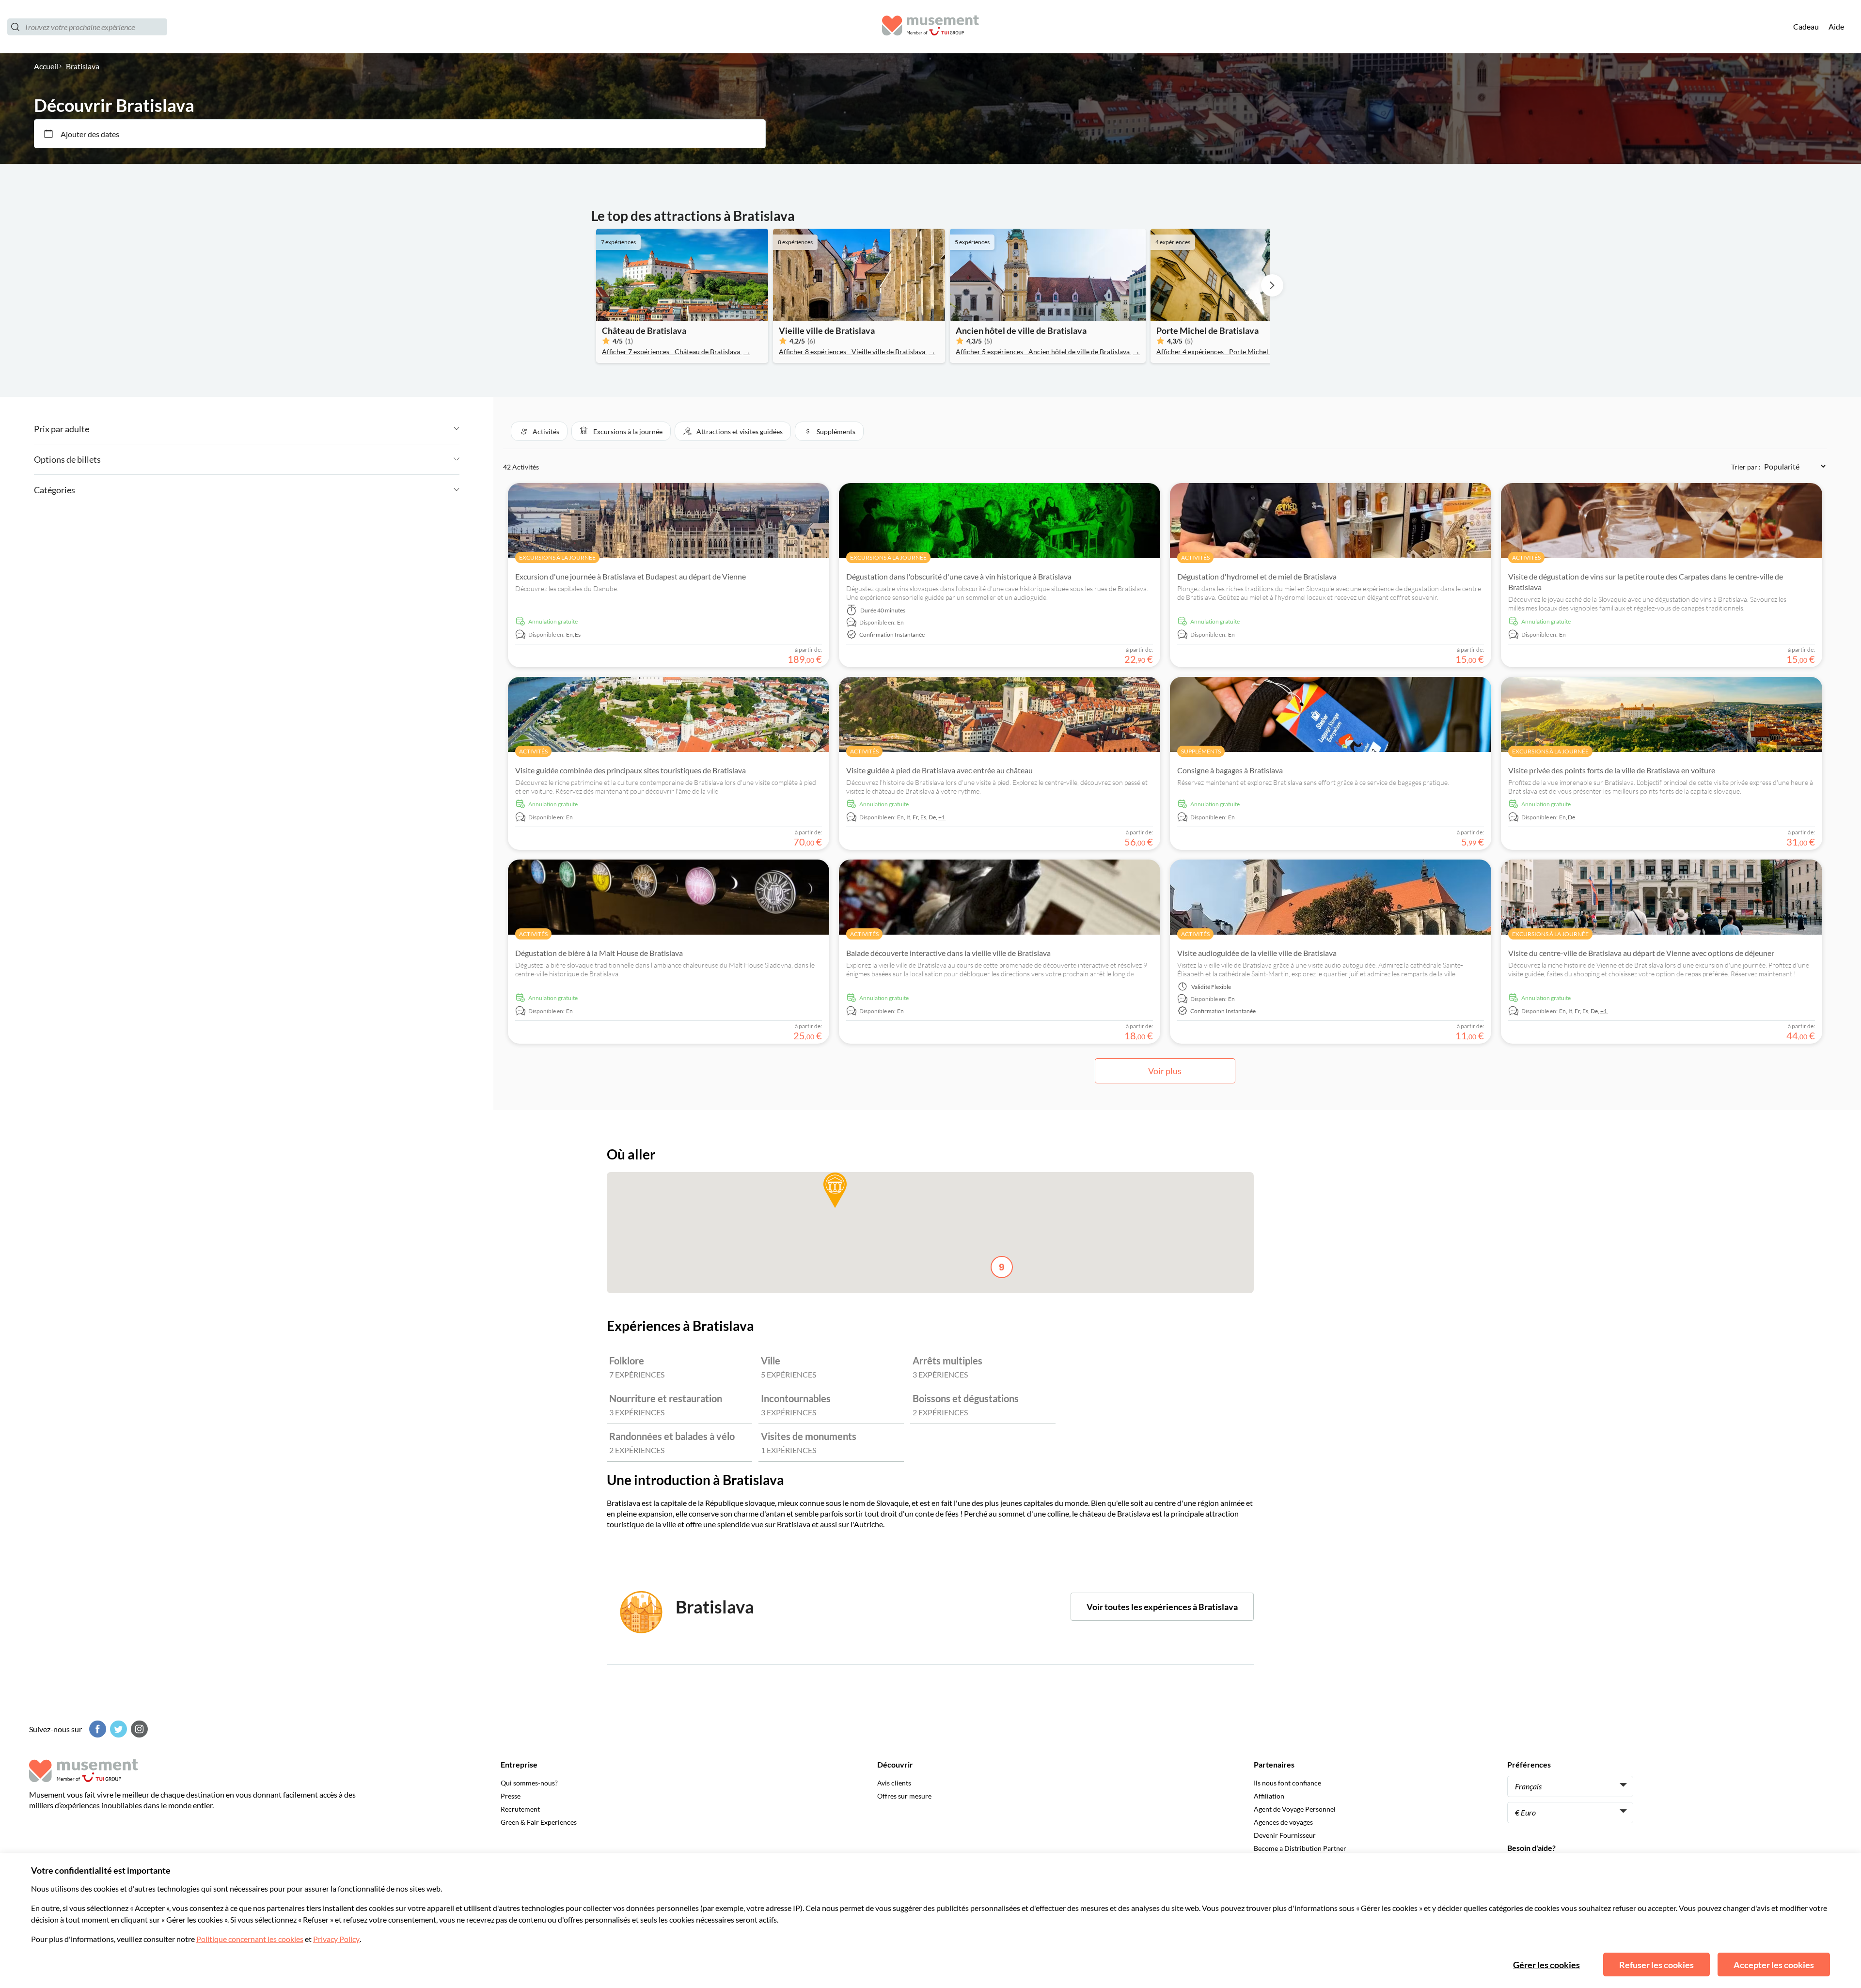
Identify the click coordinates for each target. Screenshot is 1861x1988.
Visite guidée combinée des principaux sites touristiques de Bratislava (631, 770)
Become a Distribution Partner (1300, 1848)
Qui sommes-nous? (529, 1783)
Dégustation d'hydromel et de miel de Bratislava (1257, 576)
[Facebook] (96, 1729)
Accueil (46, 66)
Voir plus (1165, 1071)
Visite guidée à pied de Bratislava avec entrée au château (939, 770)
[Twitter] (117, 1729)
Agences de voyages (1283, 1822)
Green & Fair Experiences (539, 1822)
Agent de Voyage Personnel (1295, 1809)
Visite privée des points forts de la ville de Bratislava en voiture (1612, 770)
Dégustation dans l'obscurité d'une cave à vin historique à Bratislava (959, 576)
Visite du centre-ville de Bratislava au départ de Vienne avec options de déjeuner (1641, 953)
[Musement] (930, 27)
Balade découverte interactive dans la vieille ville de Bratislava (948, 953)
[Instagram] (138, 1729)
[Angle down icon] (274, 429)
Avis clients (894, 1783)
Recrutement (520, 1809)
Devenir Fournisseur (1285, 1835)
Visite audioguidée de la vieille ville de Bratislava (1257, 953)
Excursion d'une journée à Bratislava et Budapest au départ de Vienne (631, 576)
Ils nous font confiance (1287, 1783)
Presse (511, 1796)
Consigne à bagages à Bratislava (1230, 770)
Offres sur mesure (904, 1796)
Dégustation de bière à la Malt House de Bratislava (599, 953)
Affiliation (1269, 1796)
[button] (539, 431)
